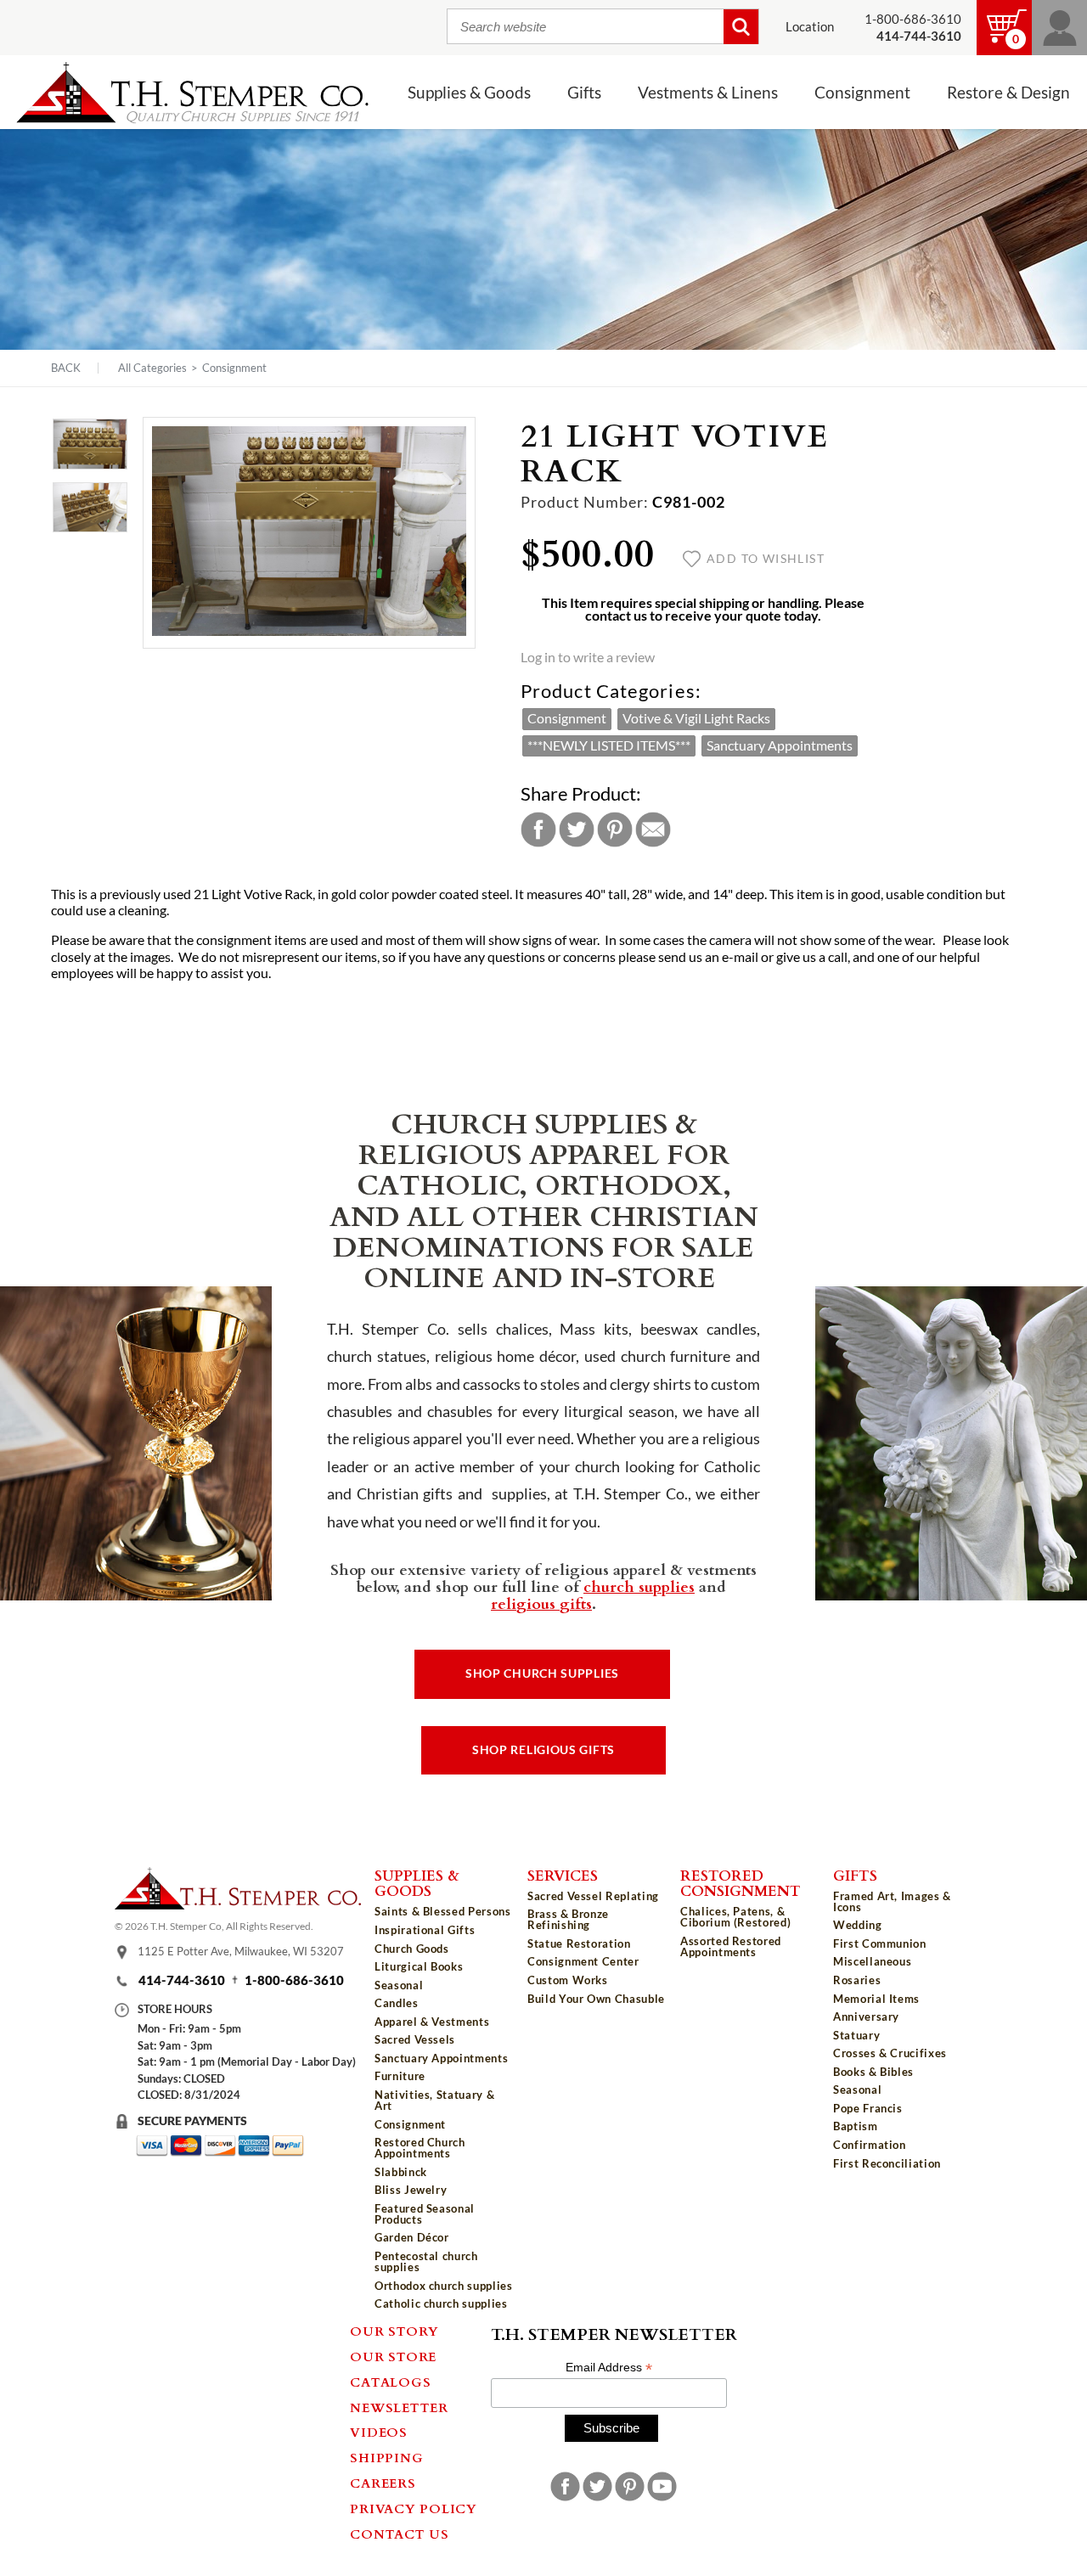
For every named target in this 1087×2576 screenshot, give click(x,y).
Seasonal (399, 1985)
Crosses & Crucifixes (890, 2053)
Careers (383, 2483)
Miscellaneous (872, 1961)
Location (810, 27)
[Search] (741, 27)
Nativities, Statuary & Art (434, 2100)
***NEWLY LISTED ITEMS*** (609, 745)
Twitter (577, 830)
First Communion (880, 1943)
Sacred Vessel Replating (593, 1896)
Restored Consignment (741, 1883)
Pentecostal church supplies (426, 2261)
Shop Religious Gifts (543, 1750)
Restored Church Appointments (420, 2148)
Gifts (855, 1875)
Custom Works (568, 1980)
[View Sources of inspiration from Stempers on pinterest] (630, 2486)
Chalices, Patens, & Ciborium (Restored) (735, 1917)
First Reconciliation (887, 2163)
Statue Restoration (579, 1943)
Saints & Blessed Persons (443, 1911)
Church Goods (412, 1949)
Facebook (538, 830)
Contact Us (400, 2534)
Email (653, 830)
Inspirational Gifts (425, 1930)
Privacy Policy (414, 2508)
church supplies (639, 1586)
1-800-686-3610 (913, 19)
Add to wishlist (766, 559)
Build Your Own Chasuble (596, 1999)
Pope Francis (868, 2108)
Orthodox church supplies (444, 2286)
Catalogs (390, 2382)
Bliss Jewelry (411, 2190)
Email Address (609, 2368)
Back (66, 368)
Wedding (858, 1925)
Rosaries (857, 1980)
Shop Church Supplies (542, 1673)
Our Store (393, 2356)
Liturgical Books (419, 1966)
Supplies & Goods (417, 1883)
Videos (379, 2432)
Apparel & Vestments (432, 2022)
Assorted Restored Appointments (731, 1946)
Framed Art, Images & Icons (892, 1901)
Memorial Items (876, 1999)
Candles (397, 2003)
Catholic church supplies (441, 2303)
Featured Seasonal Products (425, 2214)
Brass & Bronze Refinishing (568, 1919)
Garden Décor (412, 2237)
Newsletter (399, 2407)
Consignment (234, 368)
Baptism (856, 2126)
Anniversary (866, 2016)
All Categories (152, 368)
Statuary (856, 2035)
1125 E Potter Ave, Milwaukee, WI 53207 (241, 1951)
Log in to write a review (588, 657)
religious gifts (541, 1603)
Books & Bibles (873, 2072)
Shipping (386, 2457)
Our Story (394, 2331)
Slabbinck (401, 2172)
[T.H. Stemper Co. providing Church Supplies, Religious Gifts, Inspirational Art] (238, 1904)
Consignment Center (583, 1961)
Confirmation (870, 2145)
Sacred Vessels (415, 2039)
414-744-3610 (182, 1980)
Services (563, 1875)
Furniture (400, 2076)
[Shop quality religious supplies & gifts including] (444, 2317)
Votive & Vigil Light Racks (696, 718)
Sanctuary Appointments (780, 745)
